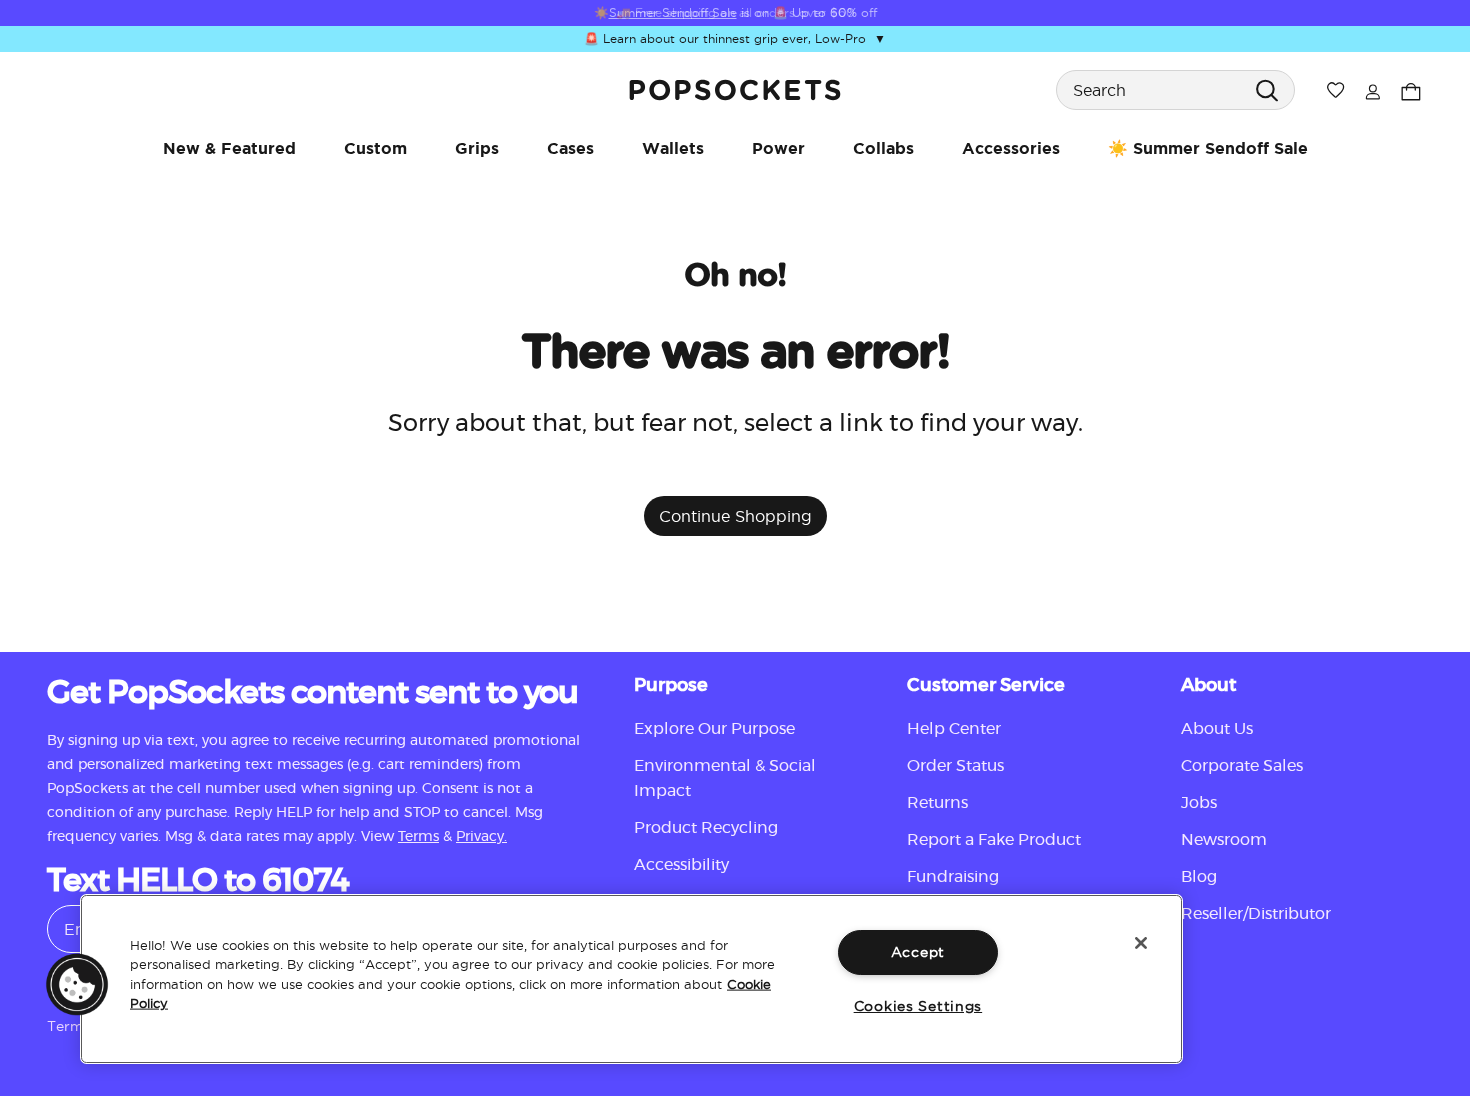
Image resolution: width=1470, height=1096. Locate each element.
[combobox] (1175, 90)
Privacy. (481, 837)
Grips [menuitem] (477, 148)
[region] (631, 979)
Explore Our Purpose (714, 729)
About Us (1217, 729)
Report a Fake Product (994, 840)
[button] (77, 984)
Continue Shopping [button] (735, 516)
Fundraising (953, 877)
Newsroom (1224, 840)
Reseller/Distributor (1256, 914)
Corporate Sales (1242, 766)
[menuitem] (229, 148)
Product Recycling (706, 828)
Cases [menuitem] (570, 148)
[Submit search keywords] (1266, 89)
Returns (937, 803)
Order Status (955, 766)
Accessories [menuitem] (1011, 148)
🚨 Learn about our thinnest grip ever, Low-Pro (735, 40)
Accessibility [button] (681, 865)
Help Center (954, 729)
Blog (1199, 877)
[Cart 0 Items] (1411, 89)
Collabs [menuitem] (883, 148)
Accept (918, 952)
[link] (735, 90)
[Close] (1141, 943)
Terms (418, 837)
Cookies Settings (918, 1006)
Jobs (1199, 803)
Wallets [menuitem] (673, 148)
